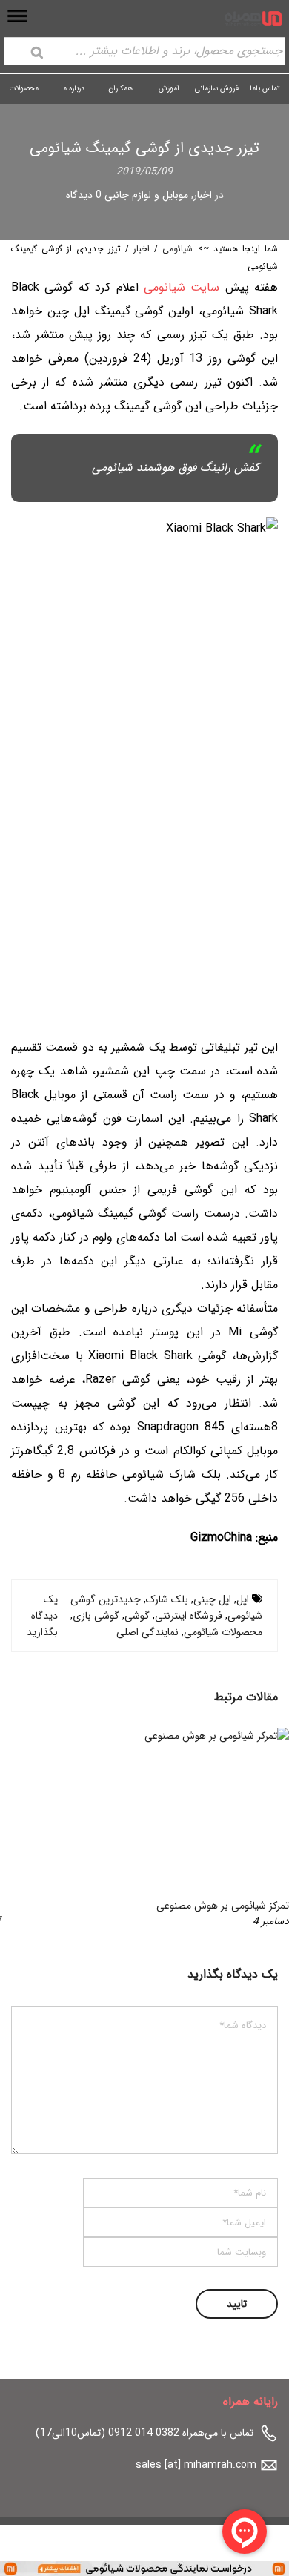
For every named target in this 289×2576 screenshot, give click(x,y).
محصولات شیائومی (223, 1632)
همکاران (120, 89)
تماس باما (265, 89)
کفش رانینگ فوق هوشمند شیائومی (176, 468)
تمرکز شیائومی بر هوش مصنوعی (223, 1906)
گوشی (137, 1616)
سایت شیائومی (182, 287)
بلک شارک (167, 1599)
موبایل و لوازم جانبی (146, 195)
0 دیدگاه (84, 195)
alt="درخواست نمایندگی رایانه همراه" (211, 2568)
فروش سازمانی (217, 89)
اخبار (203, 195)
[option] (144, 1829)
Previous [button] (253, 1829)
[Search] (37, 53)
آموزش (169, 89)
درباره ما (73, 89)
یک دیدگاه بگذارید (42, 1616)
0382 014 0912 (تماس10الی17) (107, 2433)
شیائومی (177, 249)
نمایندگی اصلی (147, 1632)
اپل (243, 1599)
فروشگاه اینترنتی (189, 1616)
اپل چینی (212, 1599)
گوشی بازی (96, 1616)
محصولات (24, 89)
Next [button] (36, 1829)
